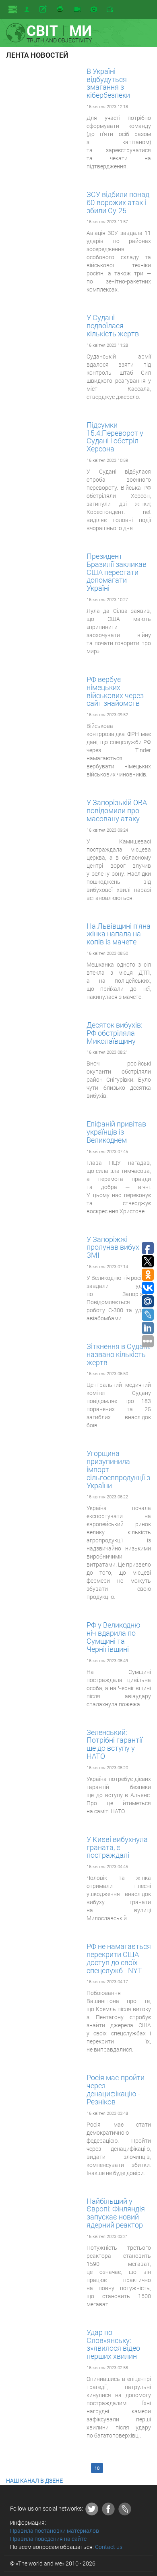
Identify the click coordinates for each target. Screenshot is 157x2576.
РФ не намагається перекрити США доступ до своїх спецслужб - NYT (119, 1958)
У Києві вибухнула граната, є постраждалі (117, 1847)
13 (137, 2468)
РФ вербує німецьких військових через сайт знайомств (115, 691)
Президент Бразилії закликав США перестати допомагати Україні (117, 572)
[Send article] (44, 9)
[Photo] (94, 10)
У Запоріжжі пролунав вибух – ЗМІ (116, 1247)
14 (14, 2472)
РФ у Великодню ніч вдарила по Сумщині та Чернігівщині (114, 1637)
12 (124, 2468)
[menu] (13, 9)
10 (97, 2468)
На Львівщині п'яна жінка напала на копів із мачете (119, 934)
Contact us (109, 2547)
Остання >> (36, 2472)
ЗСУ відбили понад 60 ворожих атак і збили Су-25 (118, 202)
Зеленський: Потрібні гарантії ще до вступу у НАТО (115, 1744)
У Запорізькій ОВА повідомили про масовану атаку (117, 810)
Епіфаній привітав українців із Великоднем (116, 1132)
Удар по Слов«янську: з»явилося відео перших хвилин (113, 2344)
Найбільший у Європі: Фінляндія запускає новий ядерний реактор (116, 2213)
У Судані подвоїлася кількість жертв (113, 325)
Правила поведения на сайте (48, 2539)
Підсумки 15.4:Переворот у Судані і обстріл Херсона (115, 437)
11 (110, 2468)
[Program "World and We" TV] (110, 10)
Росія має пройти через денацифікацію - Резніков (116, 2089)
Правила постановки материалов (55, 2531)
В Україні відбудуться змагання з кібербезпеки (108, 83)
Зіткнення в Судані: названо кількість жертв (119, 1354)
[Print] (60, 9)
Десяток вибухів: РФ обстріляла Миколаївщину (115, 1033)
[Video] (77, 10)
